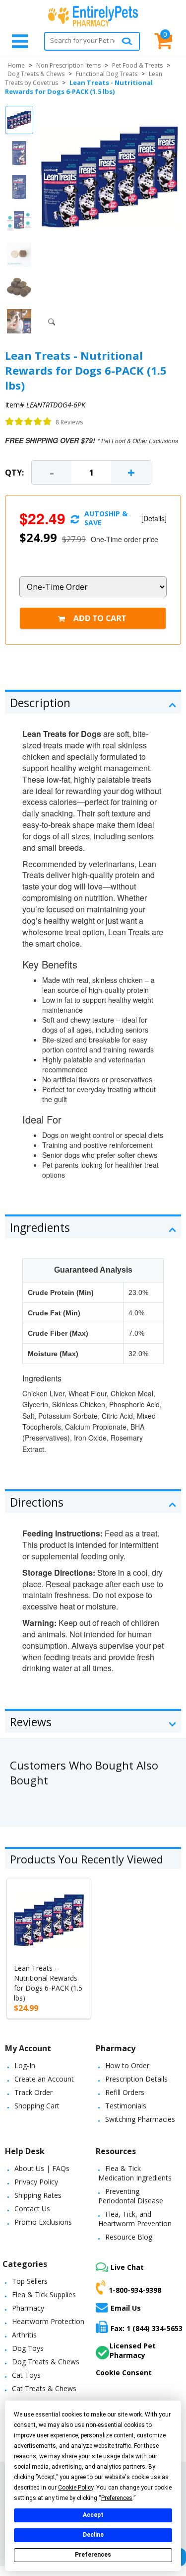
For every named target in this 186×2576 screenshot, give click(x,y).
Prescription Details (136, 2079)
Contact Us (32, 2209)
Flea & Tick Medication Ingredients (135, 2173)
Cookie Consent (124, 2373)
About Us (29, 2168)
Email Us (126, 2308)
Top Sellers (30, 2281)
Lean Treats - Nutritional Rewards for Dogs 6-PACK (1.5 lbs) (48, 1983)
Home (16, 65)
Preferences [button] (117, 2498)
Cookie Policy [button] (76, 2488)
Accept (93, 2515)
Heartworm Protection (48, 2321)
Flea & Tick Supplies (44, 2294)
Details (154, 518)
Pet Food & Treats (137, 65)
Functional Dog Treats (107, 74)
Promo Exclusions (43, 2222)
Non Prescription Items (68, 65)
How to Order (127, 2065)
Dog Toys (28, 2348)
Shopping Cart (37, 2106)
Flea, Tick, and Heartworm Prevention (135, 2219)
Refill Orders (125, 2092)
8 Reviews (69, 422)
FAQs (61, 2168)
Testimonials (126, 2106)
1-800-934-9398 (135, 2290)
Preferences (93, 2555)
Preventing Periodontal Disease (131, 2196)
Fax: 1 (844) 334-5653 (147, 2328)
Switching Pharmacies (140, 2119)
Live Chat (127, 2267)
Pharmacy (28, 2308)
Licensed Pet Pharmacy (133, 2350)
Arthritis (24, 2335)
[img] (29, 422)
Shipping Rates (38, 2195)
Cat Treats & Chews (44, 2388)
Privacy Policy (36, 2182)
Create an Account (44, 2079)
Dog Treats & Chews (36, 74)
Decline (93, 2535)
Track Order (33, 2092)
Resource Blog (129, 2237)
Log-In (25, 2065)
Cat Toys (26, 2375)
